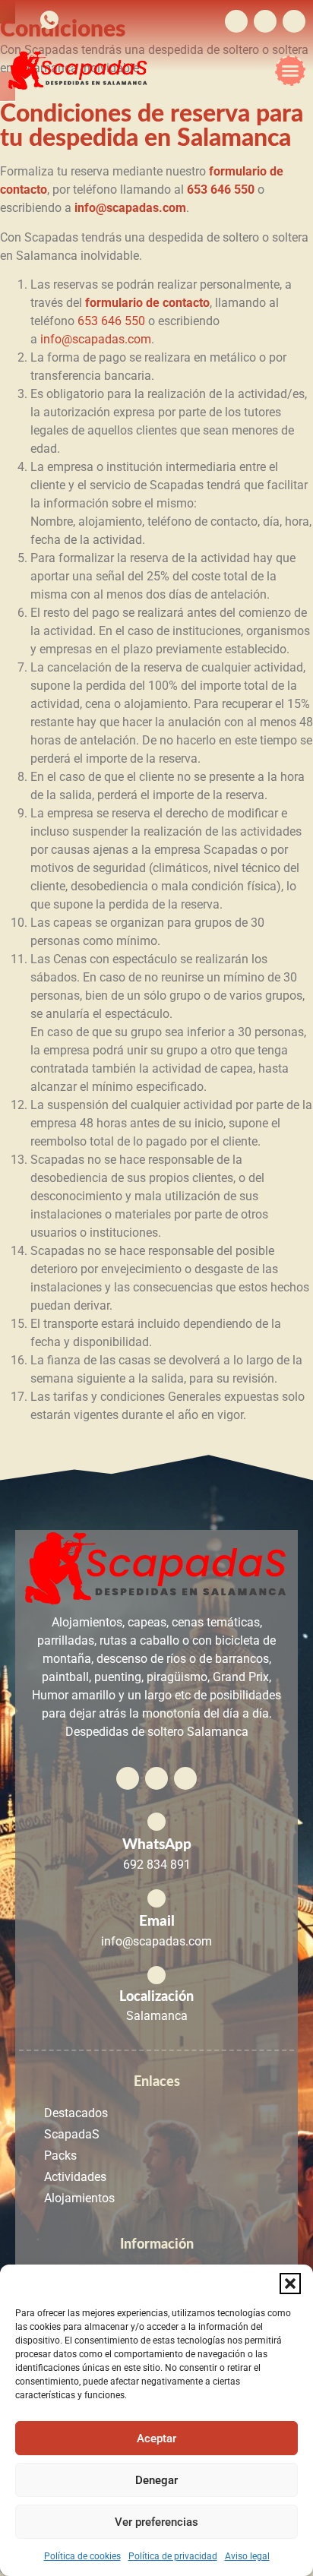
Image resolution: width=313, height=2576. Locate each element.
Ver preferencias (156, 2522)
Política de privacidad (173, 2556)
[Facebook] (236, 21)
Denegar (156, 2480)
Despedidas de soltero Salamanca (157, 1732)
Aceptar (156, 2439)
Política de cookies (82, 2556)
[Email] (156, 1898)
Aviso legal (247, 2556)
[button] (290, 2284)
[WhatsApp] (156, 1822)
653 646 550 (111, 321)
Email (157, 1921)
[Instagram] (265, 21)
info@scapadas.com (96, 339)
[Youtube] (294, 21)
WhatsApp (157, 1844)
